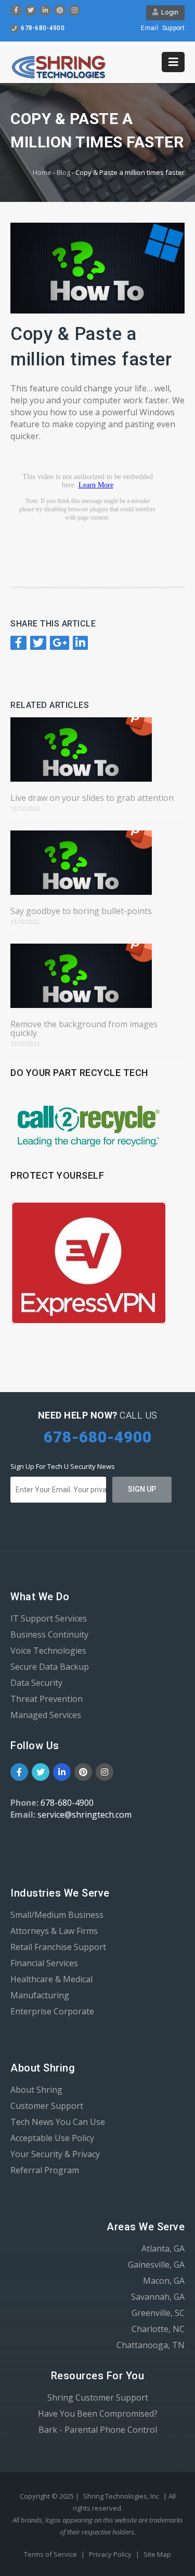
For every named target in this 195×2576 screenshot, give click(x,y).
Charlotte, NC (158, 2329)
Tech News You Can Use (58, 2122)
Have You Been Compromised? (98, 2414)
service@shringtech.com (84, 1815)
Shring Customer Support (98, 2397)
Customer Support (47, 2106)
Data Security (36, 1683)
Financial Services (44, 1963)
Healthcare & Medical (51, 1979)
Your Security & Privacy (55, 2154)
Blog (63, 172)
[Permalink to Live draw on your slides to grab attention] (97, 749)
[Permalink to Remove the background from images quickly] (97, 976)
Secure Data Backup (50, 1667)
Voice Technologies (48, 1651)
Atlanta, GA (163, 2248)
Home (42, 172)
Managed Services (46, 1715)
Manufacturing (40, 1995)
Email (149, 28)
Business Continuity (49, 1634)
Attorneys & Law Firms (54, 1931)
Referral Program (45, 2170)
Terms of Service (51, 2554)
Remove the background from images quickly (84, 1029)
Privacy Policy (111, 2554)
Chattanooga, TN (151, 2345)
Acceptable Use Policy (52, 2138)
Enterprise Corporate (52, 2011)
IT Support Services (49, 1618)
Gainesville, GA (156, 2265)
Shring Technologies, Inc (121, 2496)
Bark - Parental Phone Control (98, 2430)
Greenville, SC (158, 2313)
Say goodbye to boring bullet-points (81, 911)
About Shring (36, 2090)
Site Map (157, 2554)
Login (168, 12)
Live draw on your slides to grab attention (92, 798)
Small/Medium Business (57, 1915)
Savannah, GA (158, 2297)
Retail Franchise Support (58, 1947)
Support (173, 28)
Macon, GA (164, 2281)
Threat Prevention (47, 1699)
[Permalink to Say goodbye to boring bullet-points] (97, 863)
